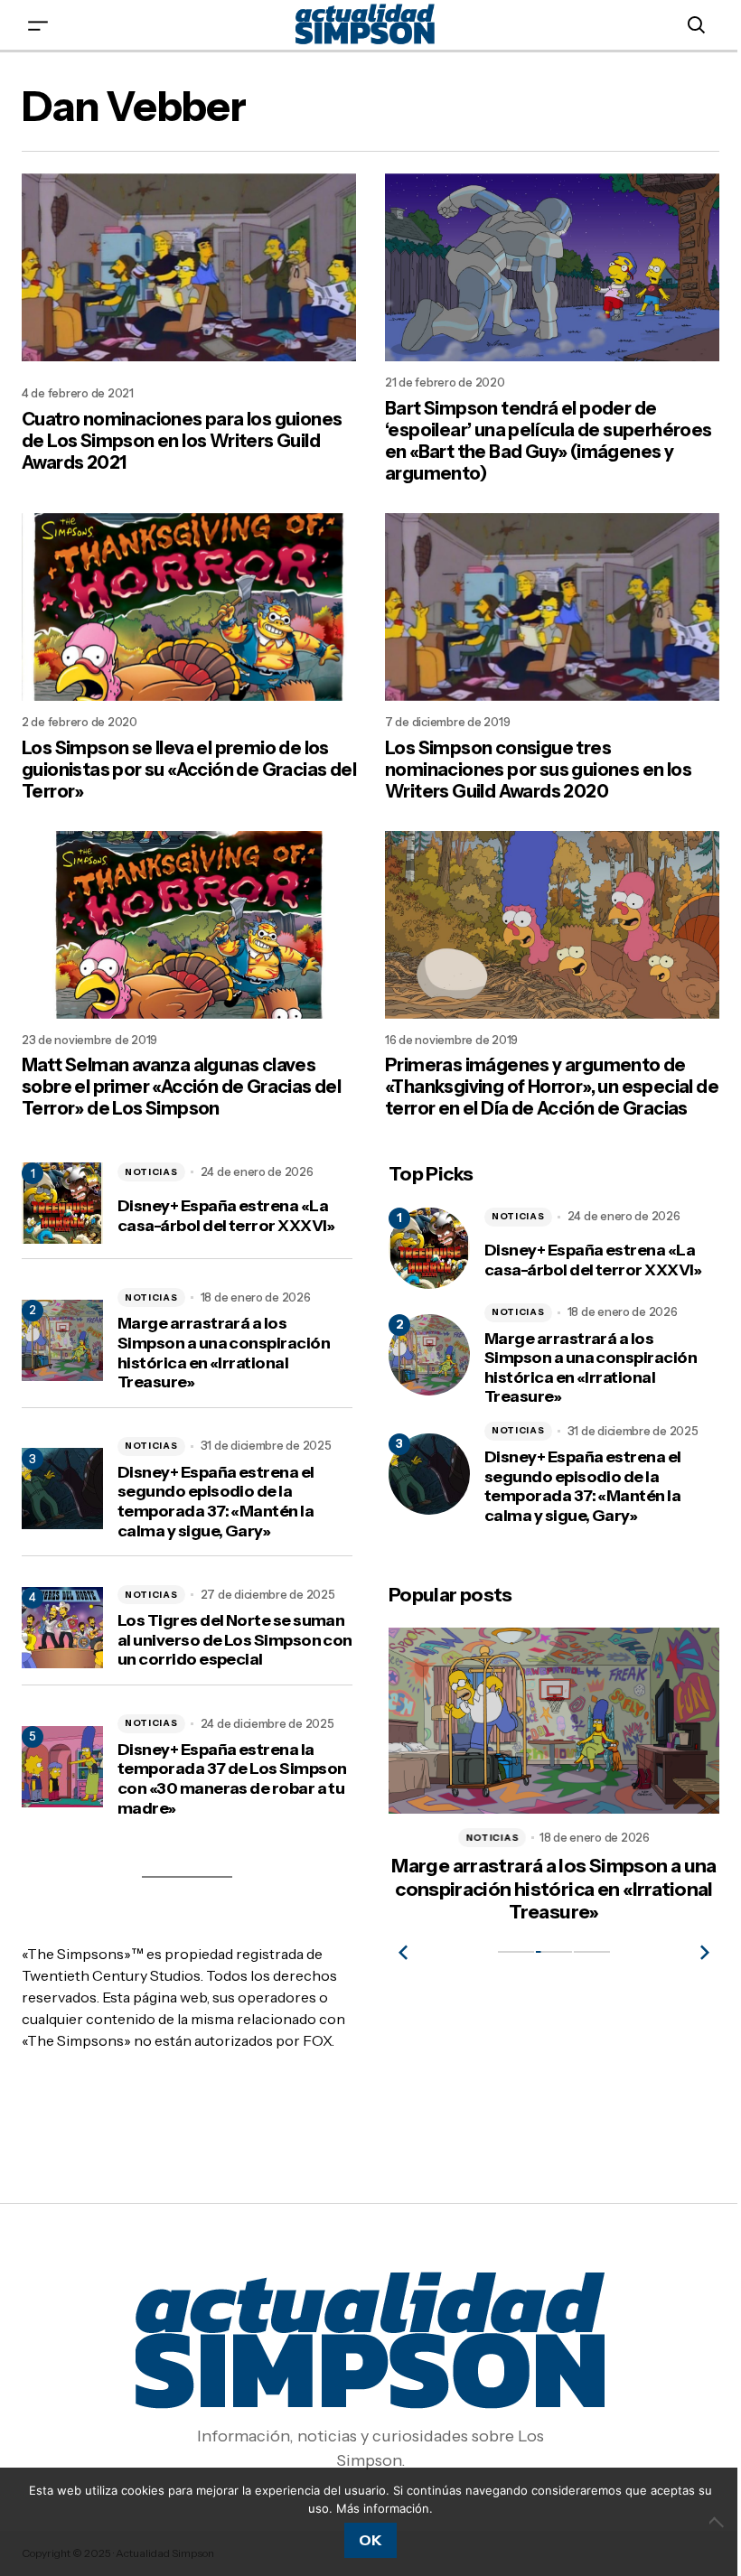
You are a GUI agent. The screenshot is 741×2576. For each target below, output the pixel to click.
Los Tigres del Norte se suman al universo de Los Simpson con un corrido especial (235, 1640)
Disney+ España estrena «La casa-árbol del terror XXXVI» (226, 1216)
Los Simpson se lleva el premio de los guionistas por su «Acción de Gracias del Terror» (189, 770)
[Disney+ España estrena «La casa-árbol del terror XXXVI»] (429, 1248)
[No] (718, 2522)
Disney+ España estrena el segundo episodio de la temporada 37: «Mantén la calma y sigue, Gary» (216, 1502)
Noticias (151, 1172)
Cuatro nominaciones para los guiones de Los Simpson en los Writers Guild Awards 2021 (182, 441)
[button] (38, 25)
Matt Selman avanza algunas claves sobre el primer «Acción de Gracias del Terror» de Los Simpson (181, 1087)
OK (370, 2540)
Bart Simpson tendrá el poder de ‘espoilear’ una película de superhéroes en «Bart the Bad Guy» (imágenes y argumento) (549, 441)
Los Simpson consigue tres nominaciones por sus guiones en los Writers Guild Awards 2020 (538, 770)
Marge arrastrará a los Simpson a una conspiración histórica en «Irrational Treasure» (224, 1353)
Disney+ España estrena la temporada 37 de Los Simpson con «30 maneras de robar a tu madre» (232, 1779)
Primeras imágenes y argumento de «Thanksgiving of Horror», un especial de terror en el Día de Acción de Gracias (552, 1087)
